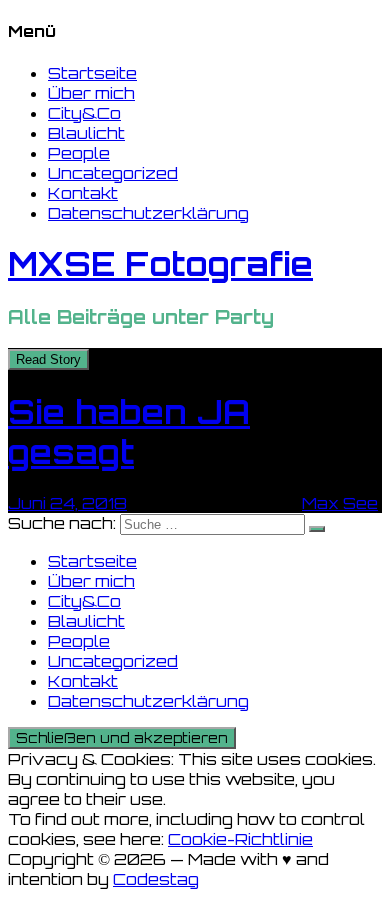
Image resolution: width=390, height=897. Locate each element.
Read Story (48, 359)
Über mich (91, 93)
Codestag (156, 879)
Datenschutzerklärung (148, 213)
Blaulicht (86, 133)
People (79, 153)
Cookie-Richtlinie (240, 839)
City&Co (84, 113)
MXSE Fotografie (160, 264)
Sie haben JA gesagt (129, 432)
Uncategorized (113, 173)
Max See (340, 503)
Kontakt (83, 193)
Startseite (92, 73)
